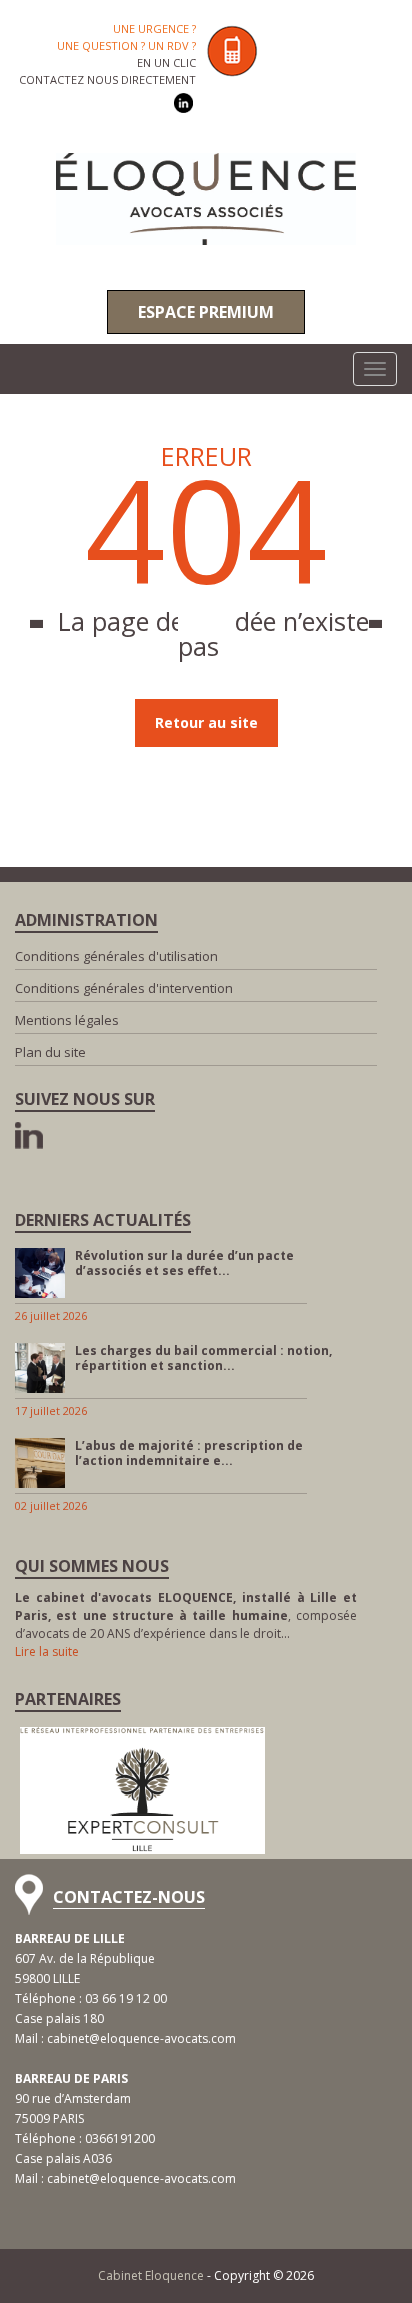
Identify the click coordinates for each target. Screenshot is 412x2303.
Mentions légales (67, 1020)
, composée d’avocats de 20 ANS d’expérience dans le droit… (186, 1615)
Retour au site (206, 722)
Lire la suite (47, 1651)
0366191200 (120, 2138)
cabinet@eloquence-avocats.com (141, 2038)
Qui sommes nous (92, 1566)
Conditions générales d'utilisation (116, 956)
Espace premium (206, 312)
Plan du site (50, 1052)
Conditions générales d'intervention (124, 988)
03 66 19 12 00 (126, 1998)
